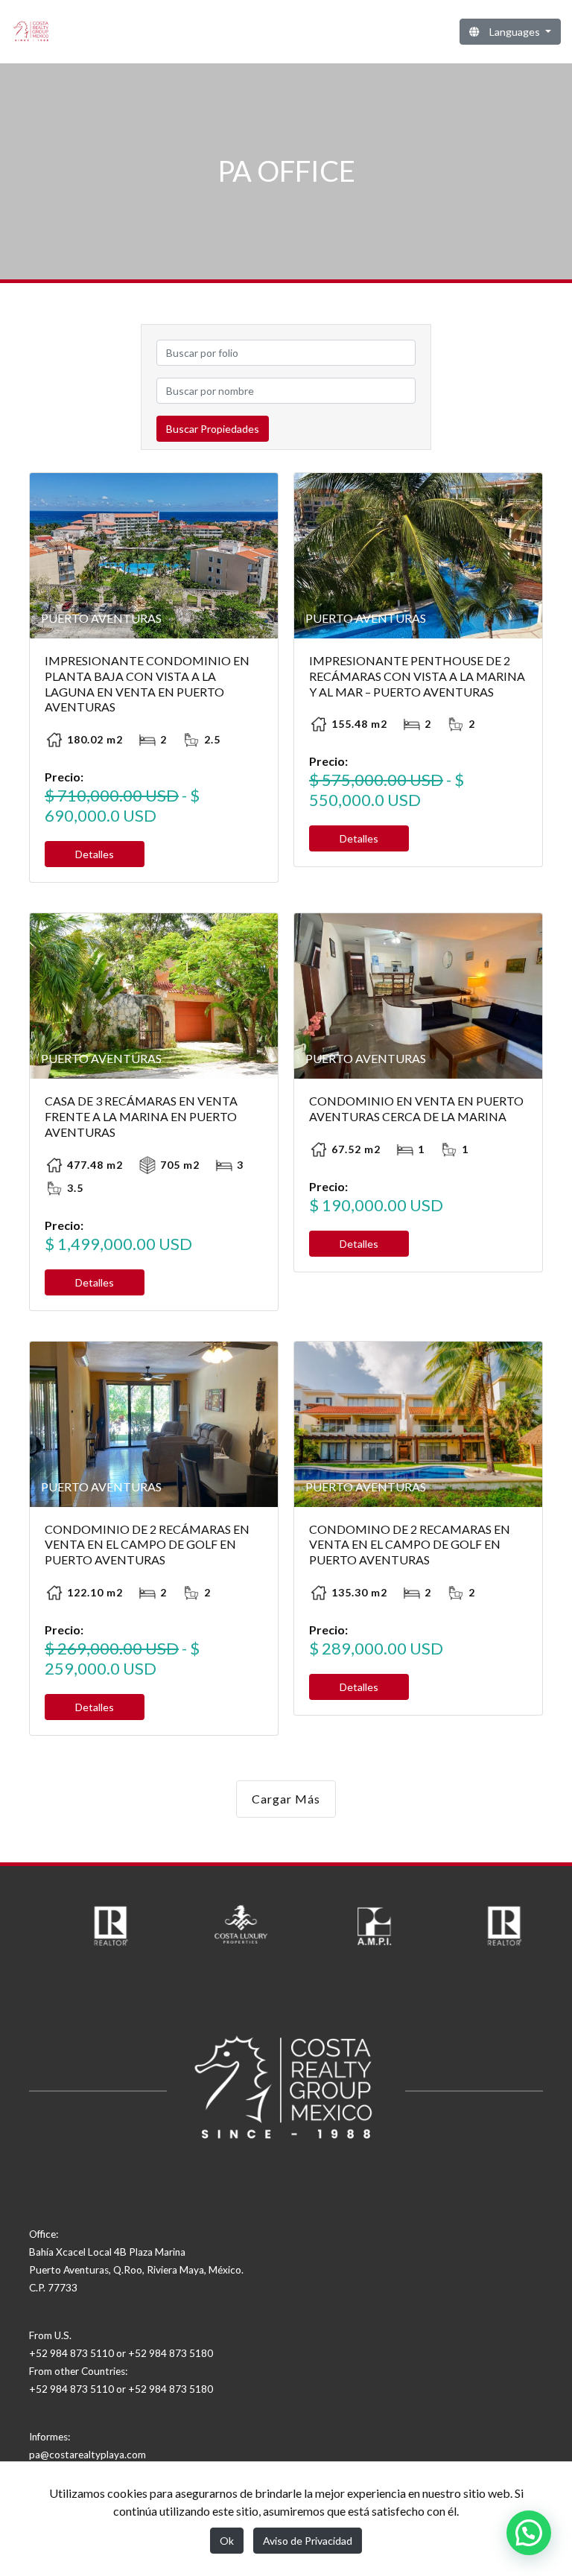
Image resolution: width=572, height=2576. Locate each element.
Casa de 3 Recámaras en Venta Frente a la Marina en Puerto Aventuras (141, 1116)
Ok (227, 2541)
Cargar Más (286, 1799)
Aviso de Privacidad (308, 2541)
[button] (529, 2533)
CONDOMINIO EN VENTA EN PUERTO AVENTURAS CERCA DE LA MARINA (416, 1108)
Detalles (95, 854)
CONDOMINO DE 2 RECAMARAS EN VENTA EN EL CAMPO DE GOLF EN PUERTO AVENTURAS (410, 1545)
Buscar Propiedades (213, 429)
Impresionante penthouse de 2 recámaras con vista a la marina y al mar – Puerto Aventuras (417, 676)
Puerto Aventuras (101, 618)
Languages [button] (515, 32)
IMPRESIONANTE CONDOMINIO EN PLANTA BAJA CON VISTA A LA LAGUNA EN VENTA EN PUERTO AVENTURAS (147, 683)
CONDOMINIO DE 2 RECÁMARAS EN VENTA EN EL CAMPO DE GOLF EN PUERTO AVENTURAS (147, 1545)
